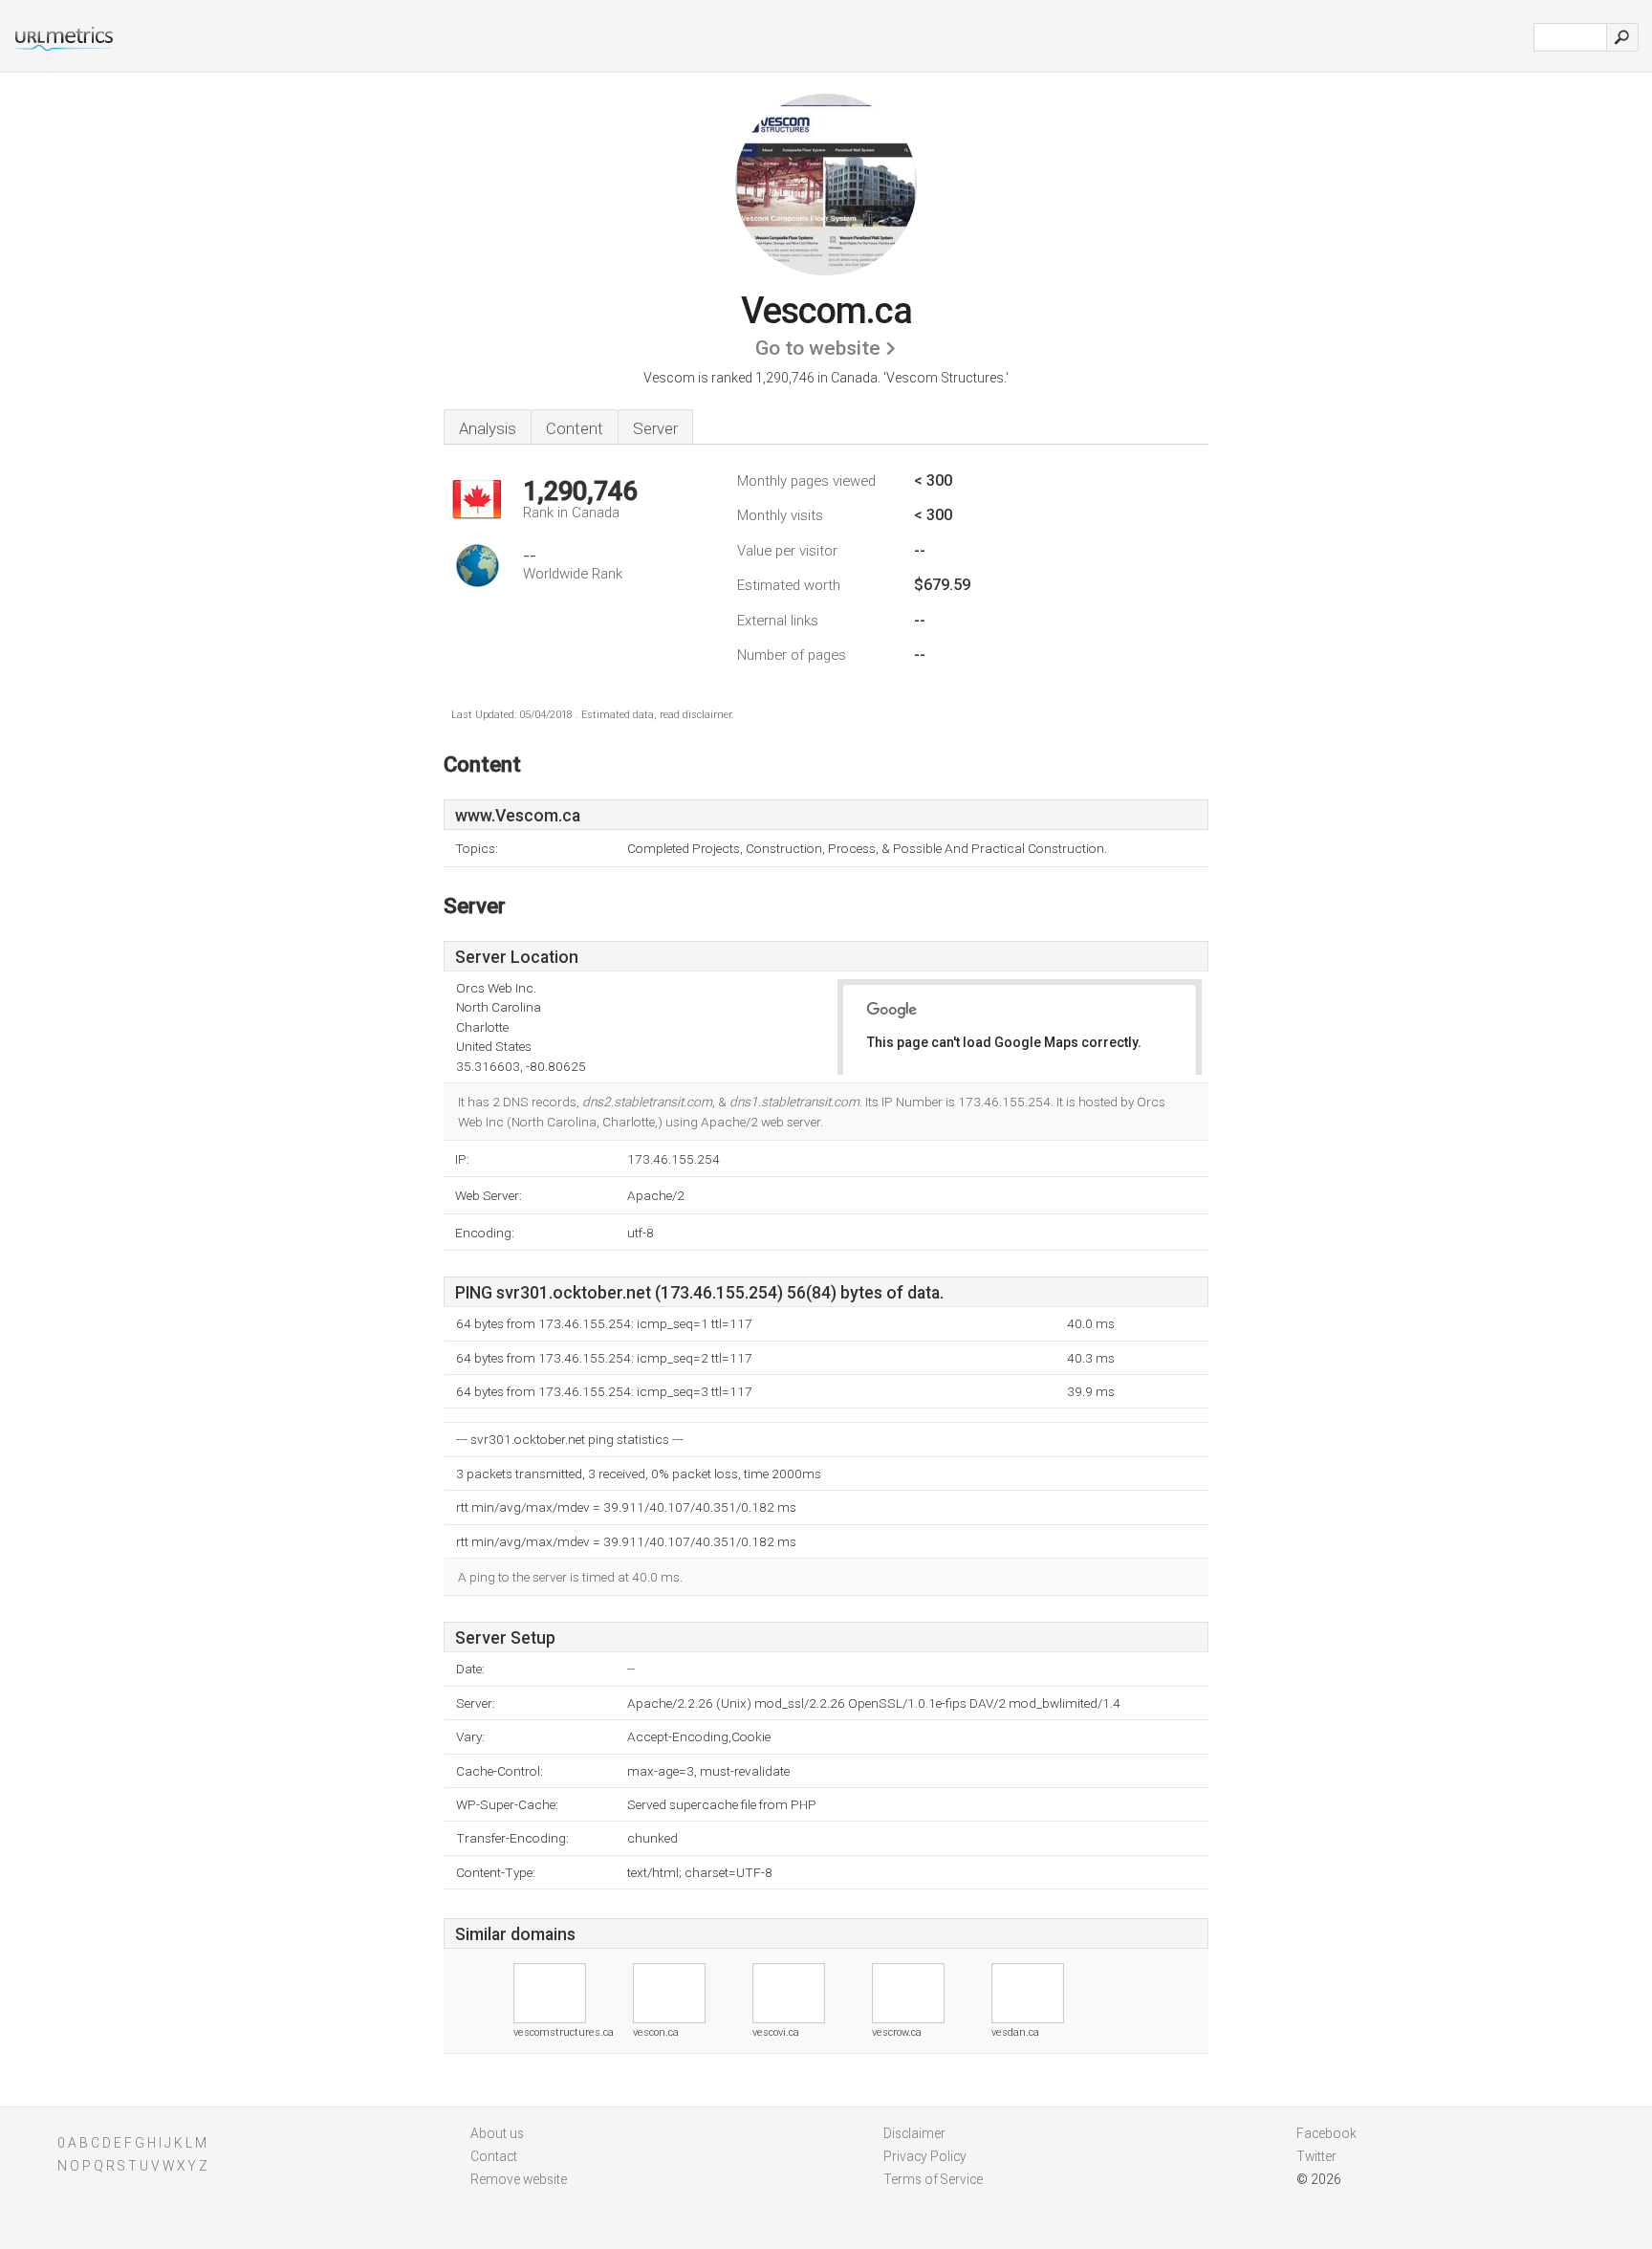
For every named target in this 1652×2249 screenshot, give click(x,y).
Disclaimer (914, 2133)
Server (655, 428)
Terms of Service (933, 2179)
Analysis (488, 428)
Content (575, 428)
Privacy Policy (925, 2156)
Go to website (818, 348)
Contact (494, 2156)
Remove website (519, 2179)
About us (497, 2133)
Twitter (1316, 2156)
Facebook (1326, 2133)
